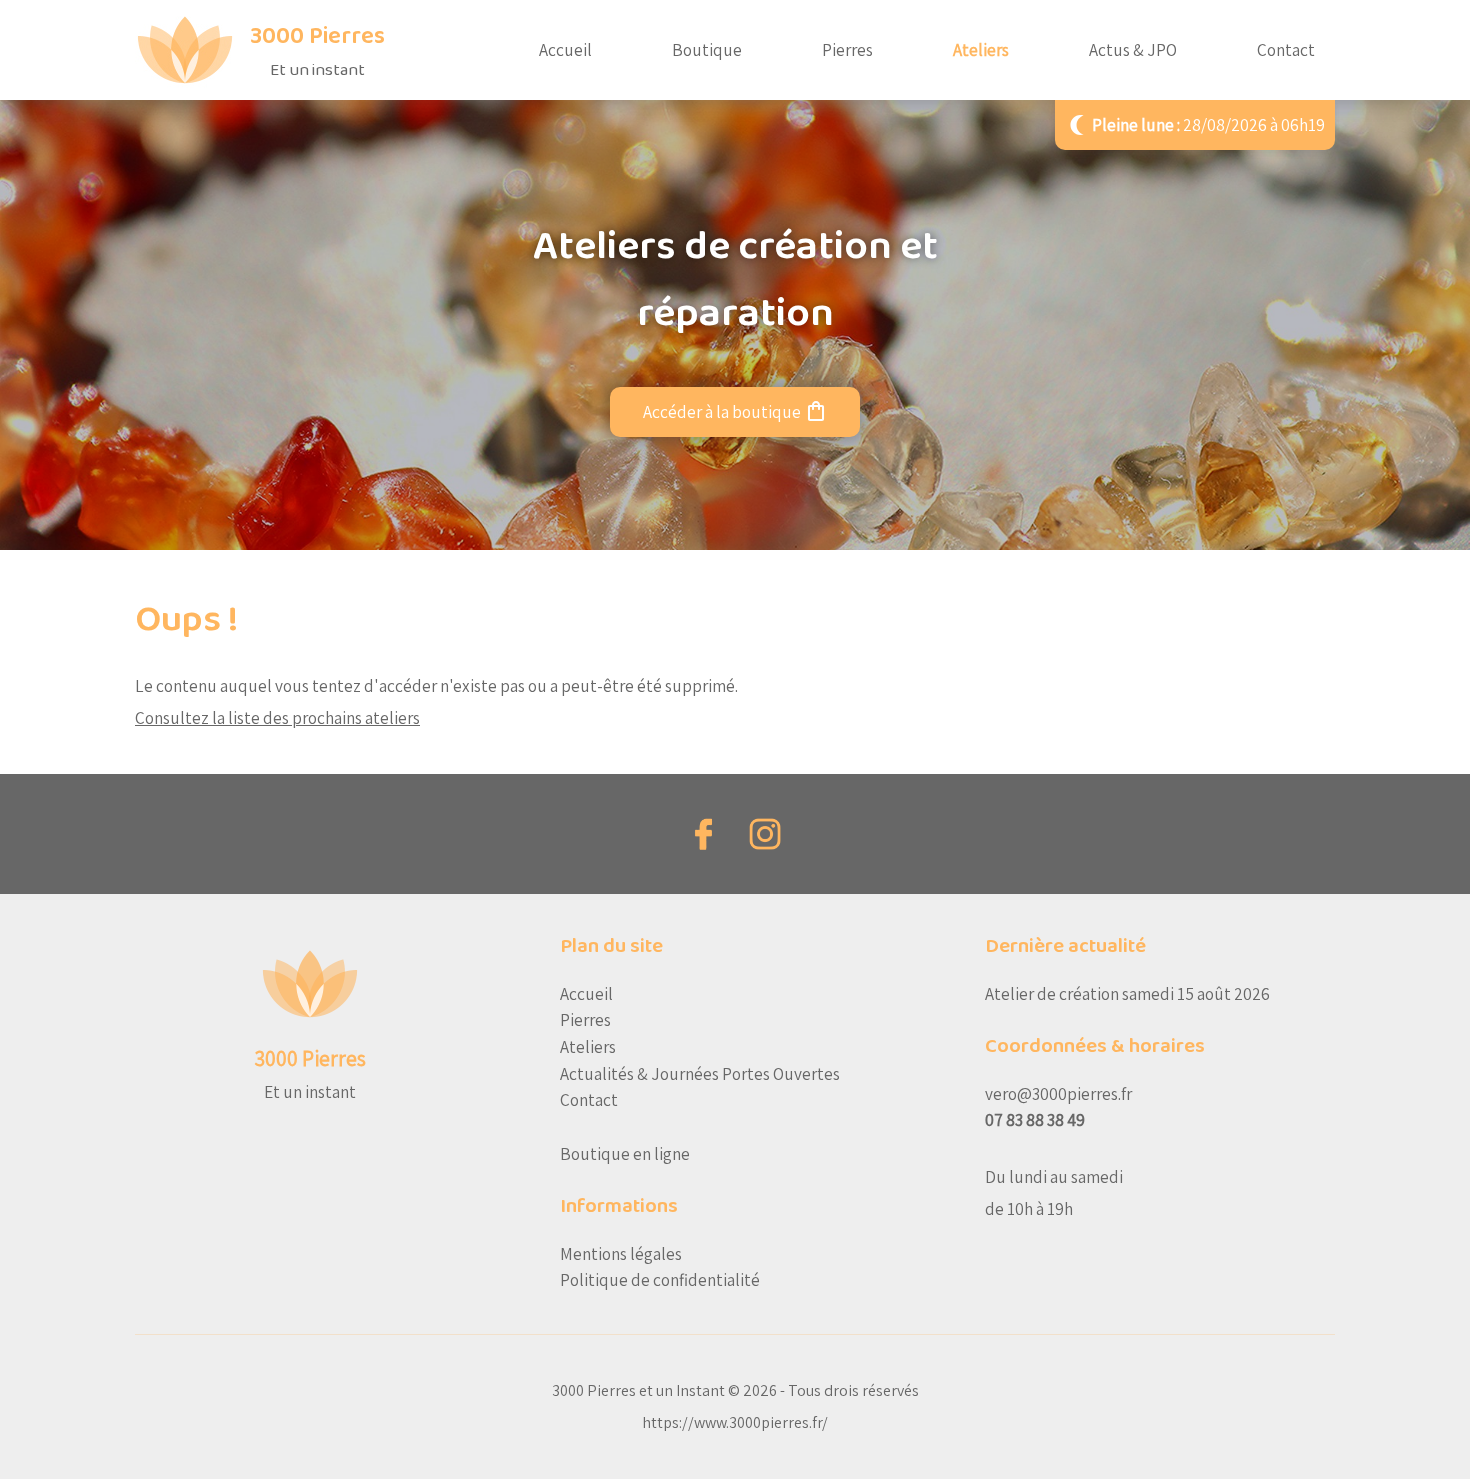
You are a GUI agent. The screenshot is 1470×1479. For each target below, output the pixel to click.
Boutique (707, 49)
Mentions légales (621, 1253)
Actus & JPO (1133, 49)
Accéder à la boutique (735, 411)
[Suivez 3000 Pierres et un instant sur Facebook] (705, 834)
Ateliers (981, 49)
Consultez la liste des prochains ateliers (277, 717)
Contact (1286, 49)
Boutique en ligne (625, 1153)
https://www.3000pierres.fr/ (735, 1422)
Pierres (847, 49)
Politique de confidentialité (660, 1279)
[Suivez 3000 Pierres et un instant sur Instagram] (765, 834)
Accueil (565, 49)
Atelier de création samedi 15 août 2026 (1127, 993)
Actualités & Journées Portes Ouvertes (700, 1073)
